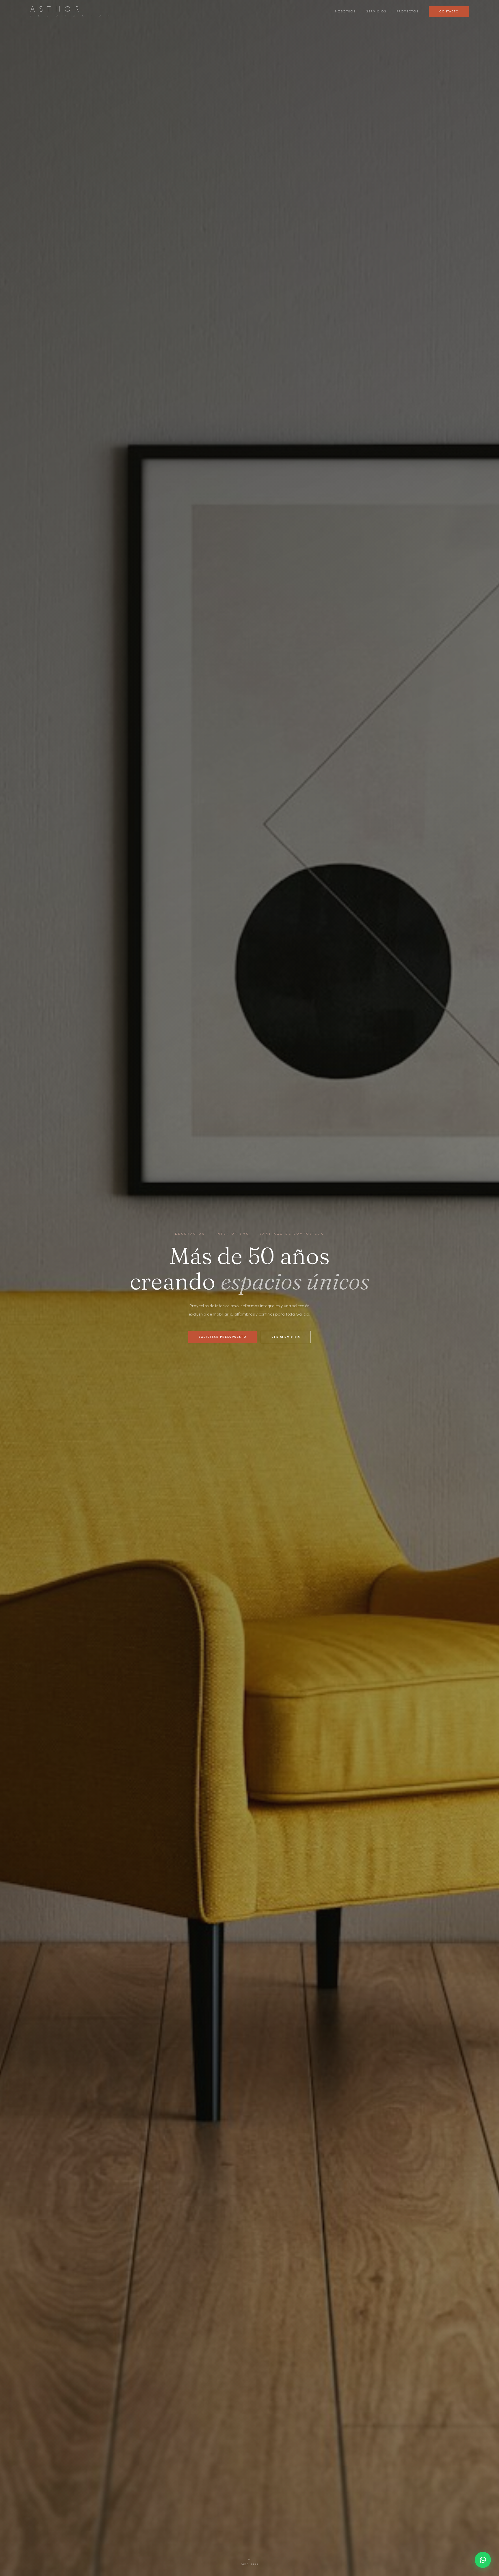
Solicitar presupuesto (222, 1337)
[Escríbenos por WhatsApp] (483, 2560)
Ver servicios (286, 1337)
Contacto (449, 12)
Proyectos (408, 12)
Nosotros (345, 12)
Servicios (376, 12)
